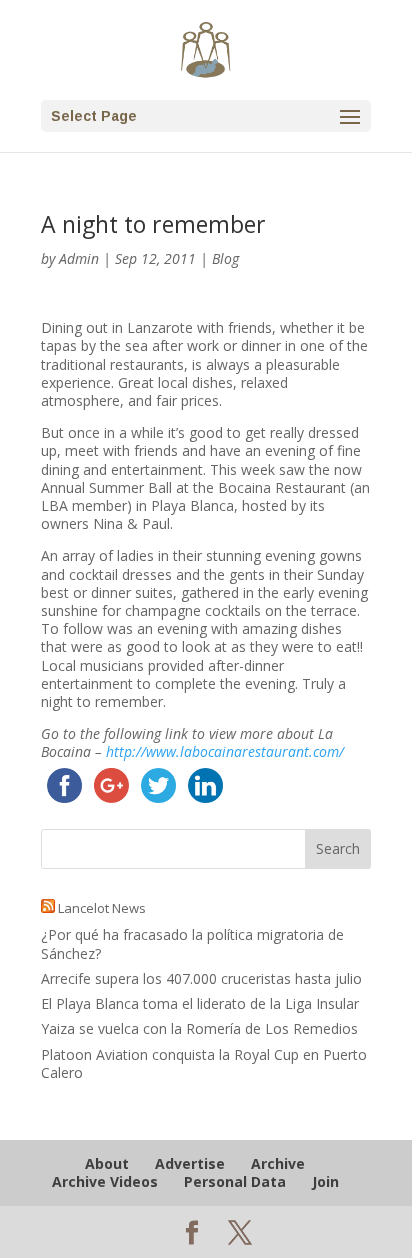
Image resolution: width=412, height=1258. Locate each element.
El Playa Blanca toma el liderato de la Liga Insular (200, 1003)
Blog (225, 258)
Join (325, 1181)
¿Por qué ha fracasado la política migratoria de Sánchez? (192, 943)
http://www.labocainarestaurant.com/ (225, 751)
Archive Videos (105, 1181)
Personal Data (235, 1181)
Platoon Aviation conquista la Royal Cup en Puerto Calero (204, 1063)
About (107, 1163)
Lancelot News (102, 908)
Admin (79, 258)
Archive (278, 1163)
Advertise (190, 1163)
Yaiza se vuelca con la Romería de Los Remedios (199, 1028)
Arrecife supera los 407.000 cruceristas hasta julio (201, 978)
